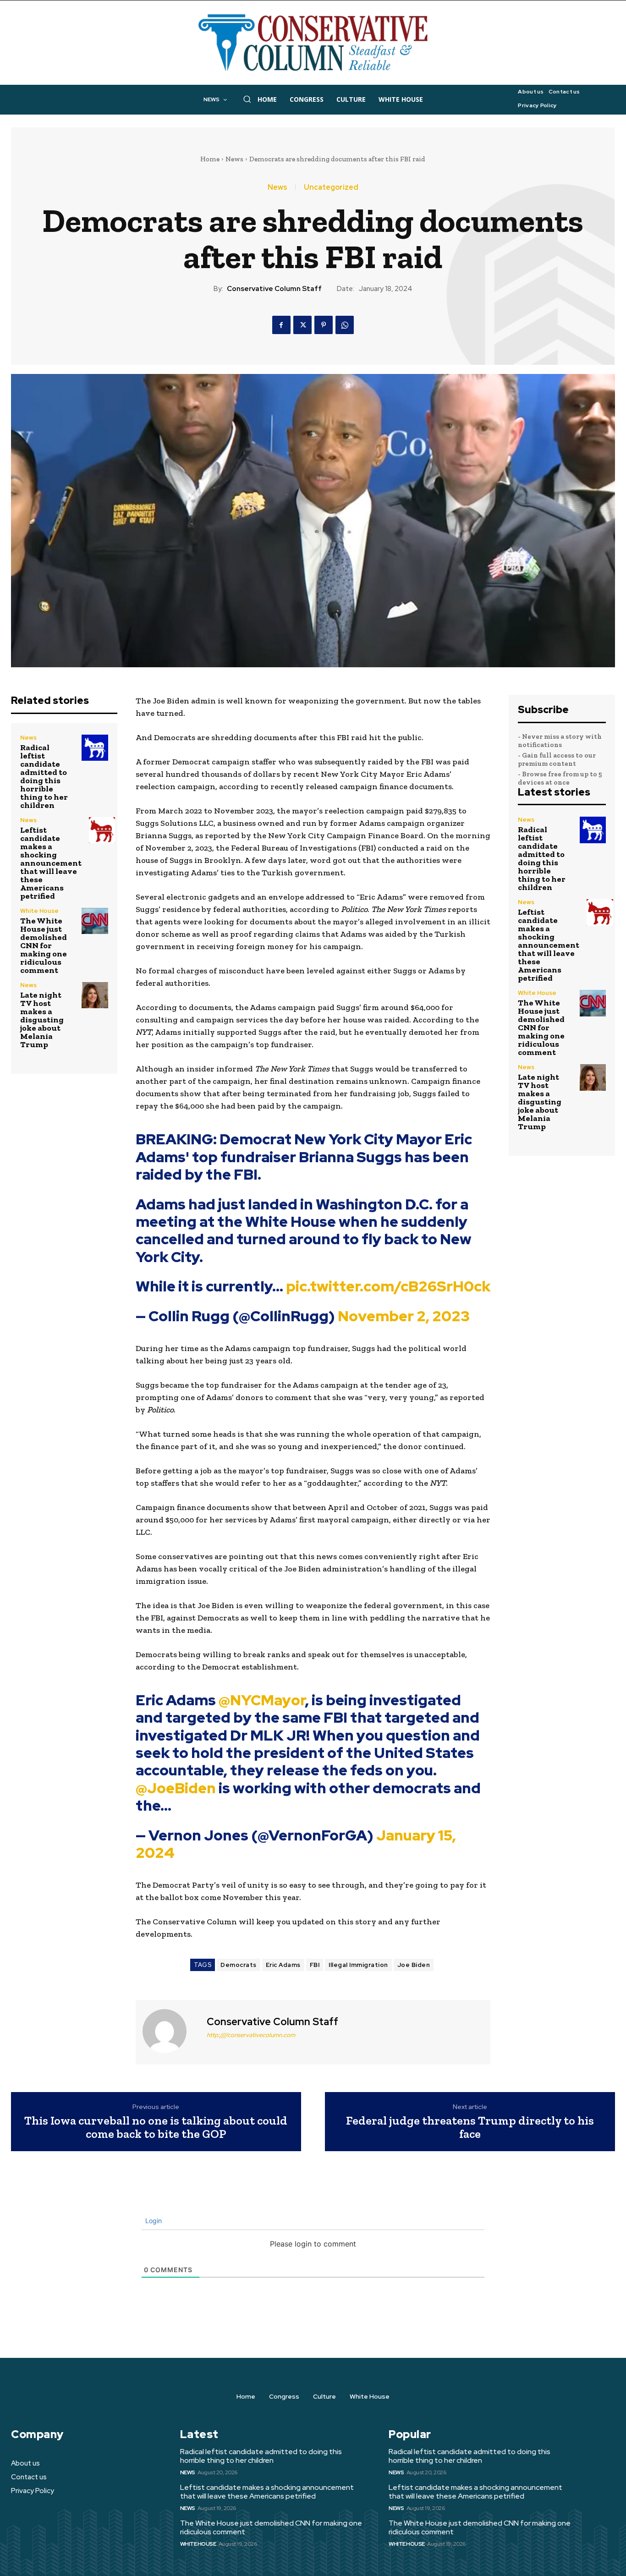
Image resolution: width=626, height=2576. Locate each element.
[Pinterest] (324, 325)
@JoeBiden (176, 1788)
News (234, 159)
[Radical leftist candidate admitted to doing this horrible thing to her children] (95, 748)
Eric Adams (283, 1965)
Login (153, 2221)
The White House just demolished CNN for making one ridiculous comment (44, 945)
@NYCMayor (262, 1700)
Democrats (239, 1965)
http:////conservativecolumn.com (251, 2035)
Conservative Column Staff (274, 289)
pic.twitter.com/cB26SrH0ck (388, 1286)
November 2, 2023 (404, 1316)
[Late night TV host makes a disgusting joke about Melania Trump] (95, 995)
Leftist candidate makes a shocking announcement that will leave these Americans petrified (51, 863)
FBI (315, 1965)
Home (210, 159)
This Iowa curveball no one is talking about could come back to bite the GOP (156, 2127)
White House (39, 911)
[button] (247, 99)
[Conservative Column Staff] (170, 2031)
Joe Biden (414, 1965)
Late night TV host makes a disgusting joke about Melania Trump (42, 1020)
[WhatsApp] (345, 325)
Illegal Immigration (358, 1965)
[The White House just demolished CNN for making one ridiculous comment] (95, 921)
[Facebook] (281, 325)
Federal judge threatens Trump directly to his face (470, 2127)
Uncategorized (331, 187)
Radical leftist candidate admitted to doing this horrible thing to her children (44, 776)
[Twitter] (302, 325)
